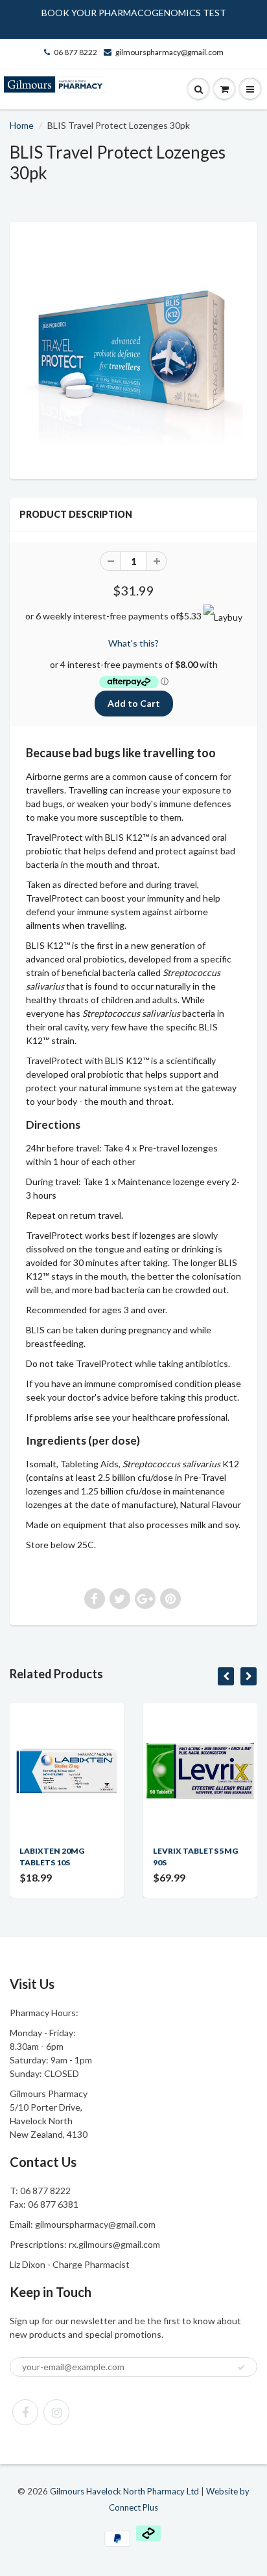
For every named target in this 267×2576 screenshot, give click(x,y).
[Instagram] (56, 2412)
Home (22, 125)
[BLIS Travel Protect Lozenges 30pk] (133, 349)
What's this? (133, 643)
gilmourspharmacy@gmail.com (169, 52)
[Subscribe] (241, 2368)
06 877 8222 (75, 52)
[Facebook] (25, 2412)
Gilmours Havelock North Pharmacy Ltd (124, 2491)
